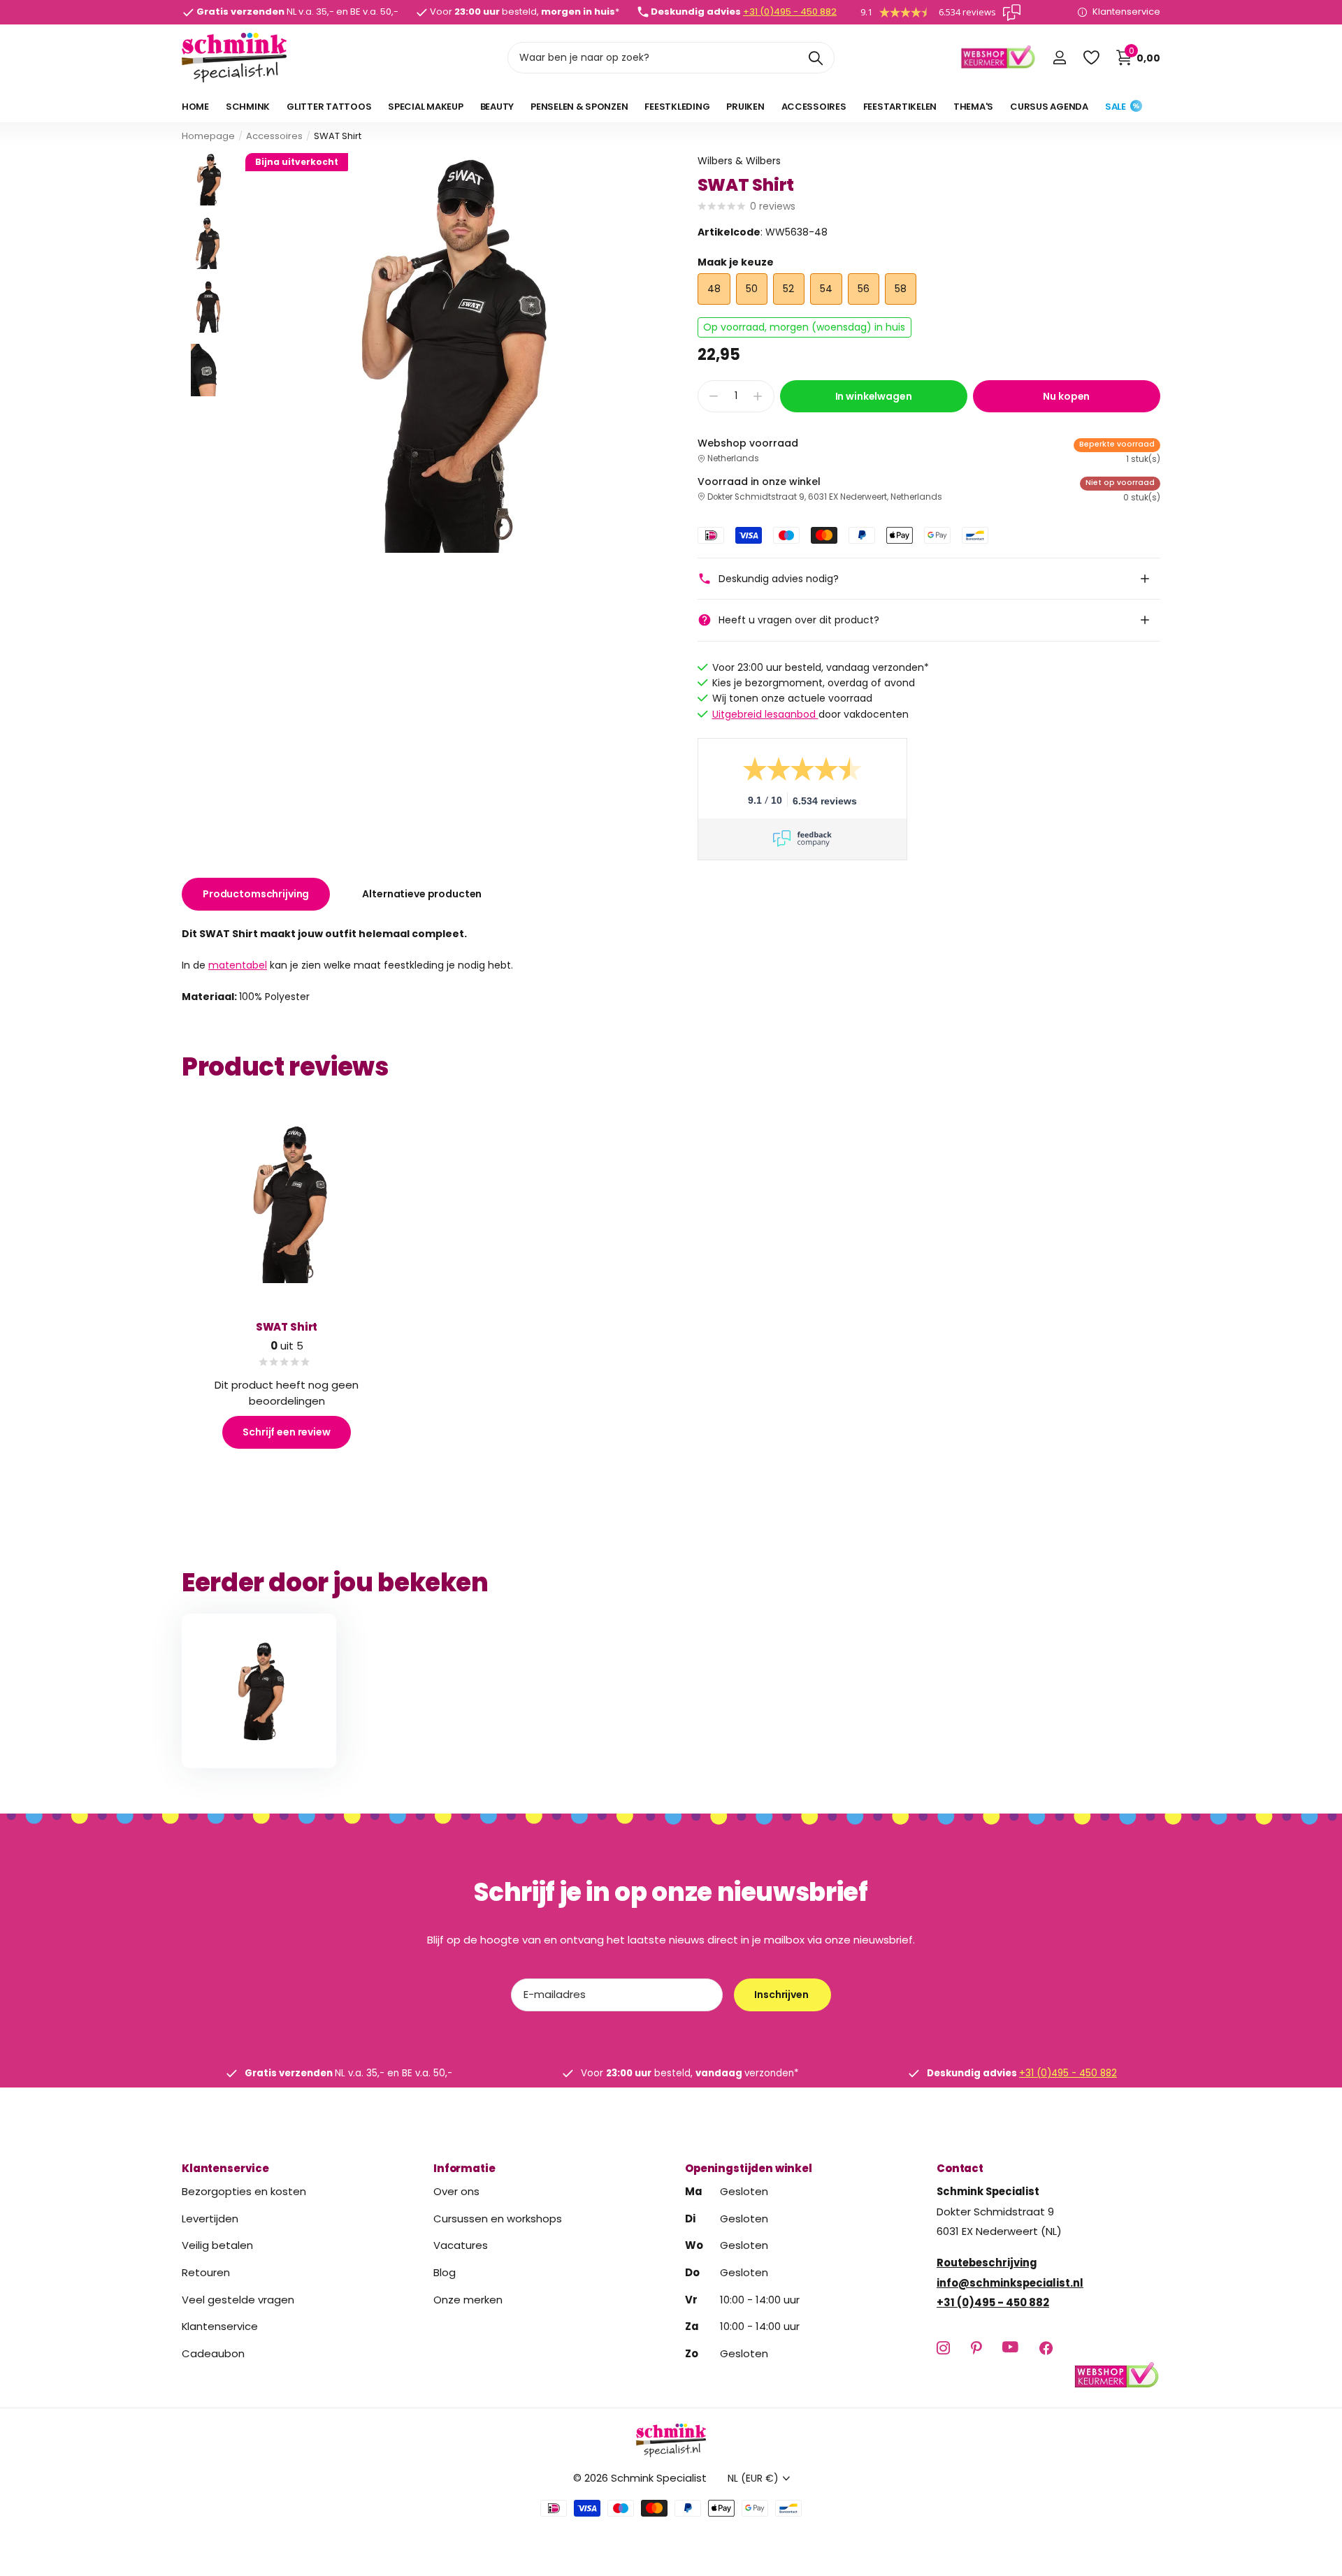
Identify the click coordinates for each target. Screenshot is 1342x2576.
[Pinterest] (976, 2348)
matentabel (238, 964)
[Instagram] (943, 2348)
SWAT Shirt (287, 1327)
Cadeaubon (213, 2353)
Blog (445, 2272)
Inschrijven (782, 1995)
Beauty (497, 107)
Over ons (456, 2191)
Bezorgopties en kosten (244, 2191)
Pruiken (745, 107)
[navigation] (208, 179)
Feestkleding (677, 107)
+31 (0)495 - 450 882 (790, 12)
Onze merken (468, 2300)
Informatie (464, 2168)
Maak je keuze (736, 262)
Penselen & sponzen (579, 107)
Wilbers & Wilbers (739, 161)
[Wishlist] (1091, 58)
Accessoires (814, 107)
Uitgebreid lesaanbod (765, 714)
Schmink (248, 107)
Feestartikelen (900, 107)
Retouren (206, 2272)
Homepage (208, 136)
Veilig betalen (217, 2245)
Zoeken (815, 58)
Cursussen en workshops (498, 2219)
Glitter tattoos (329, 107)
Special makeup (425, 107)
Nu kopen (1066, 396)
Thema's (973, 107)
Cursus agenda (1049, 107)
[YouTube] (1010, 2348)
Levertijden (210, 2219)
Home (195, 107)
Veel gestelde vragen (238, 2300)
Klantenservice (225, 2168)
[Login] (1059, 58)
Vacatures (461, 2245)
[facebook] (1046, 2348)
